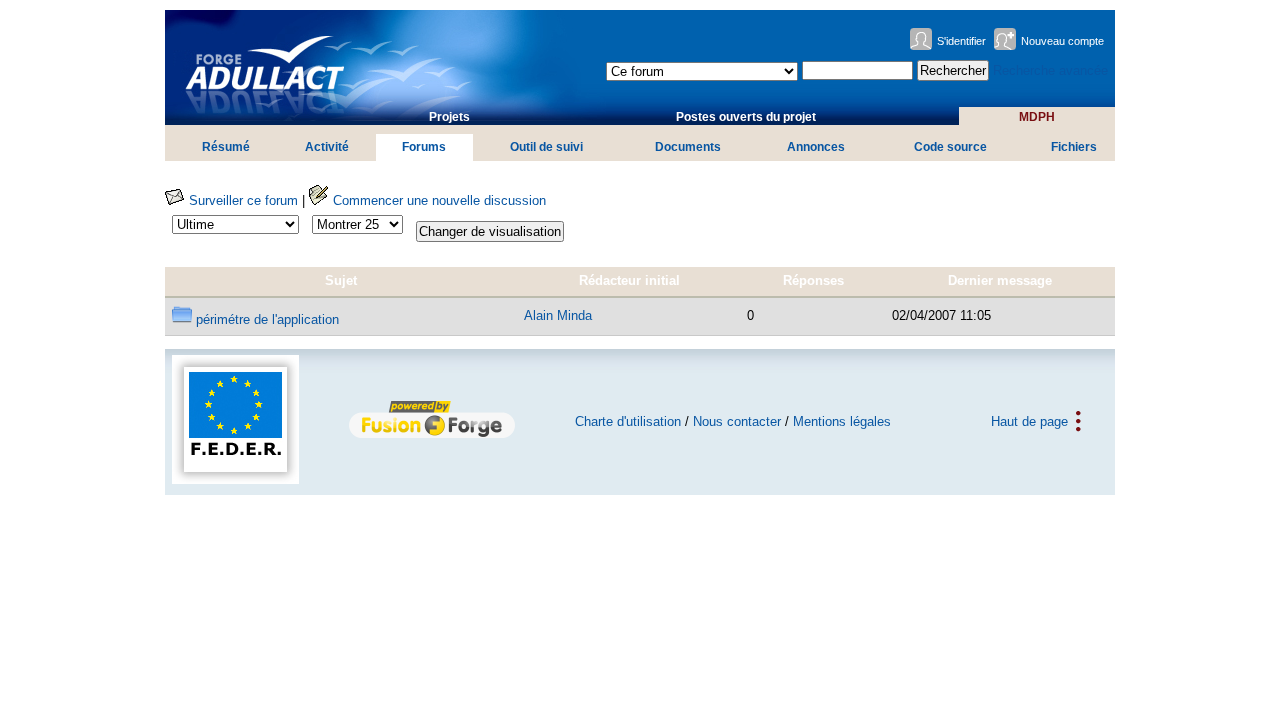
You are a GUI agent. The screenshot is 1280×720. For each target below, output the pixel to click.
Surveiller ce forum (241, 200)
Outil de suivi (546, 147)
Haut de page (1029, 421)
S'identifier (961, 41)
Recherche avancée (1050, 70)
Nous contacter (737, 421)
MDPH (1037, 117)
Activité (327, 147)
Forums (424, 147)
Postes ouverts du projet (746, 117)
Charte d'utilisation (628, 421)
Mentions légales (842, 421)
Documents (688, 147)
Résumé (226, 147)
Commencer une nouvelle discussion (437, 200)
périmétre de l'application (265, 319)
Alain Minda (558, 315)
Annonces (816, 147)
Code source (950, 147)
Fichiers (1074, 147)
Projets (449, 117)
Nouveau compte (1062, 41)
